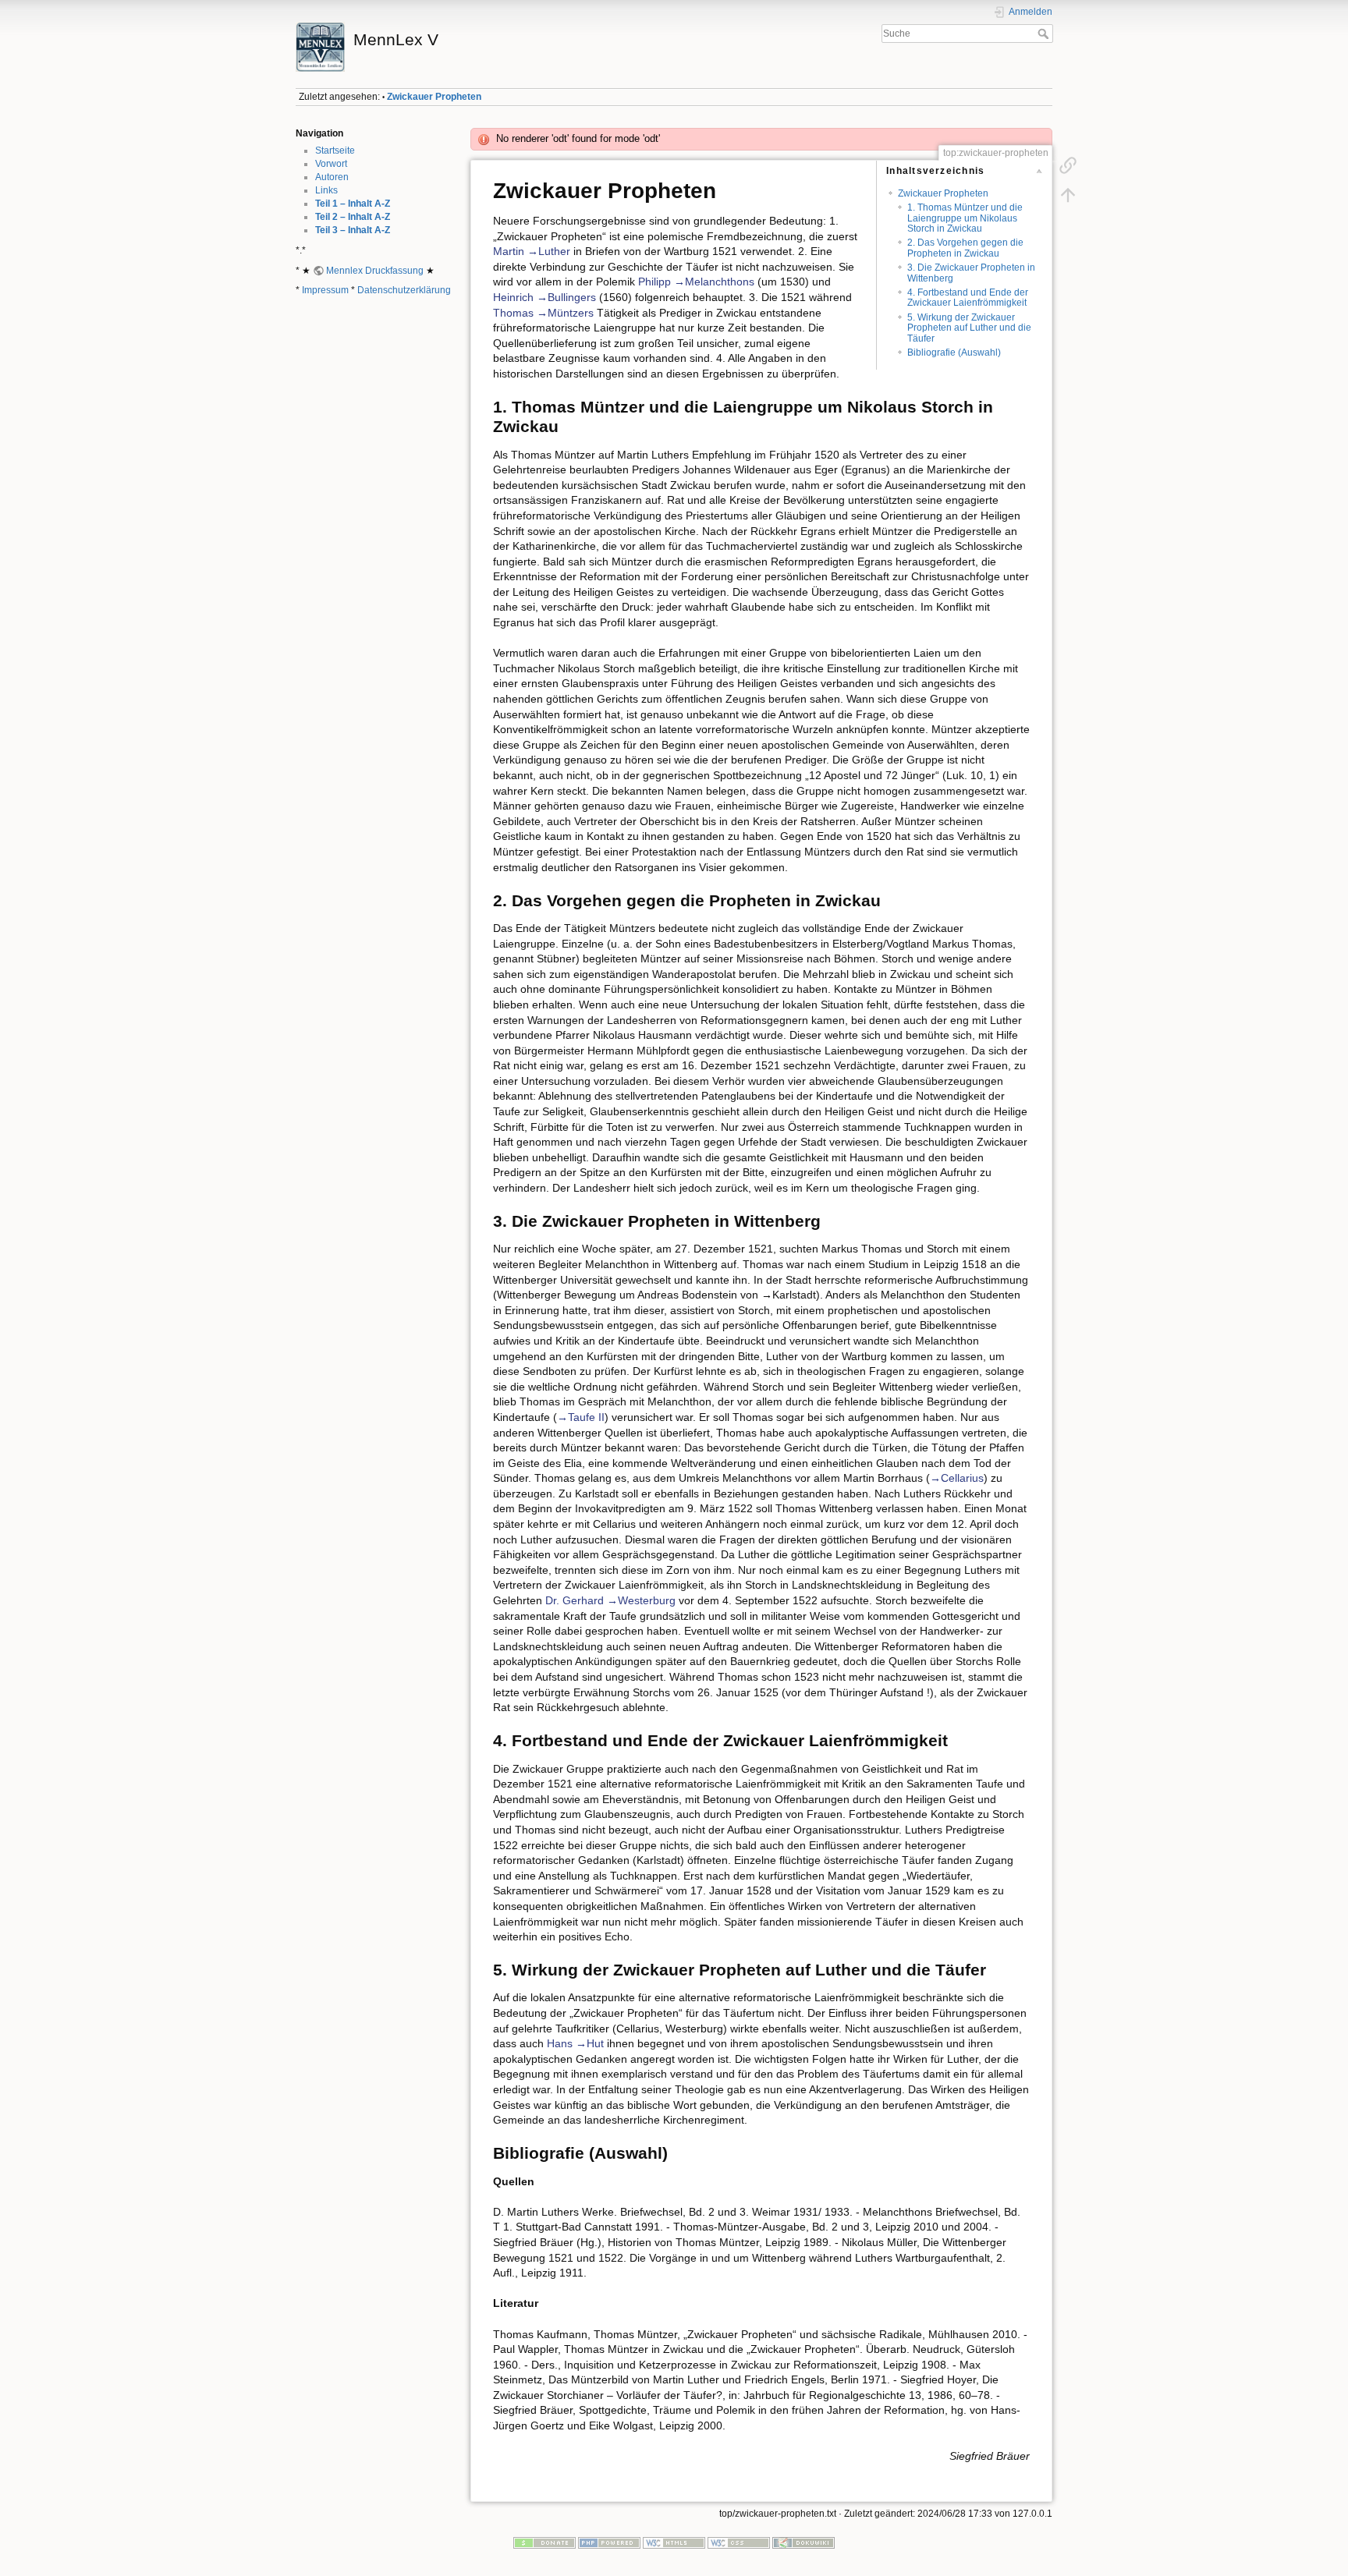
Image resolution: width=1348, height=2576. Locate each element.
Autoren (332, 177)
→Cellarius (957, 1478)
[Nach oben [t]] (1068, 195)
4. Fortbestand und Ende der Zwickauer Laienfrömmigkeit (968, 298)
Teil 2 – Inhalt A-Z (353, 217)
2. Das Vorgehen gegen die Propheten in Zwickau (965, 248)
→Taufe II (581, 1417)
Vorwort (331, 164)
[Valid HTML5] (674, 2542)
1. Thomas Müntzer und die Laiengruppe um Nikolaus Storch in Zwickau (965, 218)
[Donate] (545, 2542)
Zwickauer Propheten (434, 97)
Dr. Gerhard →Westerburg (610, 1600)
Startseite (335, 151)
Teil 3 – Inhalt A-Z (353, 230)
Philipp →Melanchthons (696, 282)
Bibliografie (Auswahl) (954, 353)
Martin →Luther (532, 251)
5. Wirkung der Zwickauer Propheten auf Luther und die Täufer (969, 328)
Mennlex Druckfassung (375, 271)
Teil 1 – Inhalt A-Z (353, 204)
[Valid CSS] (739, 2542)
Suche (1045, 34)
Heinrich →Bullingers (545, 297)
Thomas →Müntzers (543, 313)
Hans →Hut (575, 2043)
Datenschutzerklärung (404, 290)
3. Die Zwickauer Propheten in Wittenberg (971, 273)
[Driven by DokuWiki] (803, 2542)
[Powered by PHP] (609, 2542)
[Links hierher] (1068, 165)
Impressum (325, 290)
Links (326, 190)
